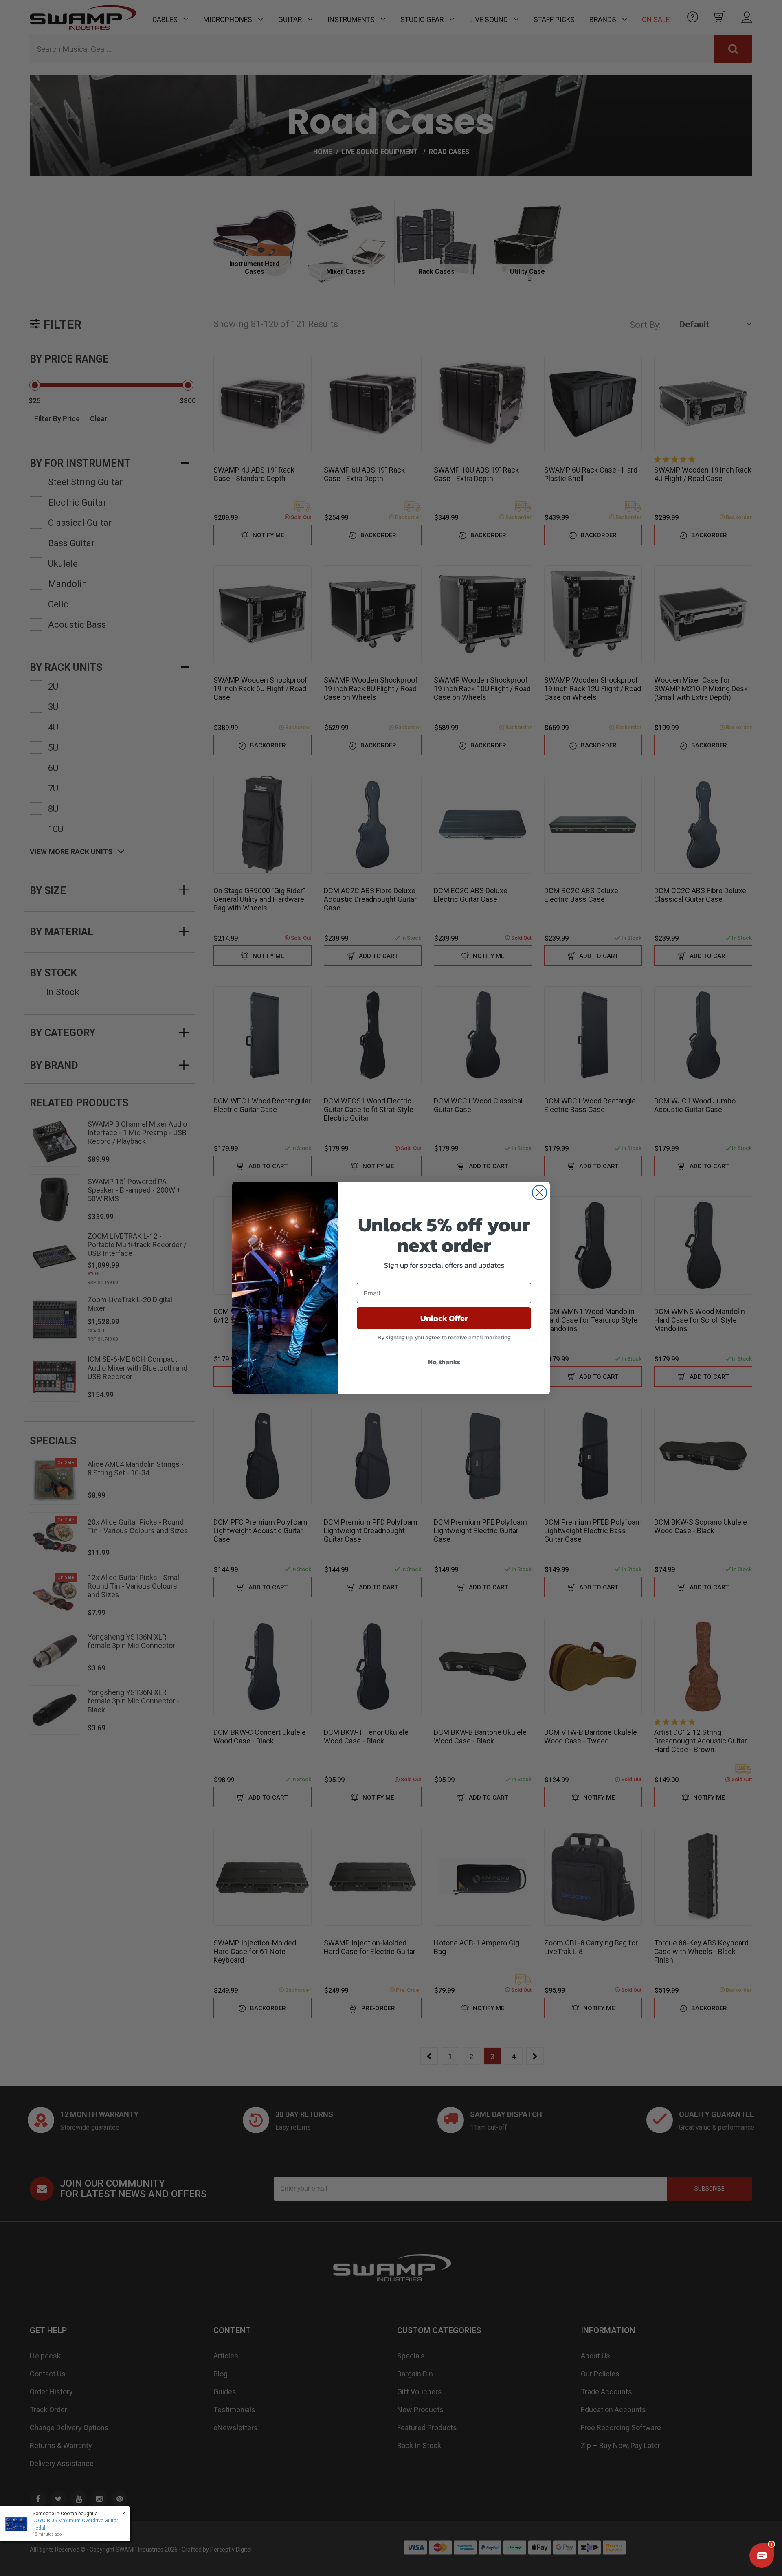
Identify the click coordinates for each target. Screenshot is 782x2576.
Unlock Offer (444, 1318)
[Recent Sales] (18, 2524)
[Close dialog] (539, 1192)
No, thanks (444, 1362)
